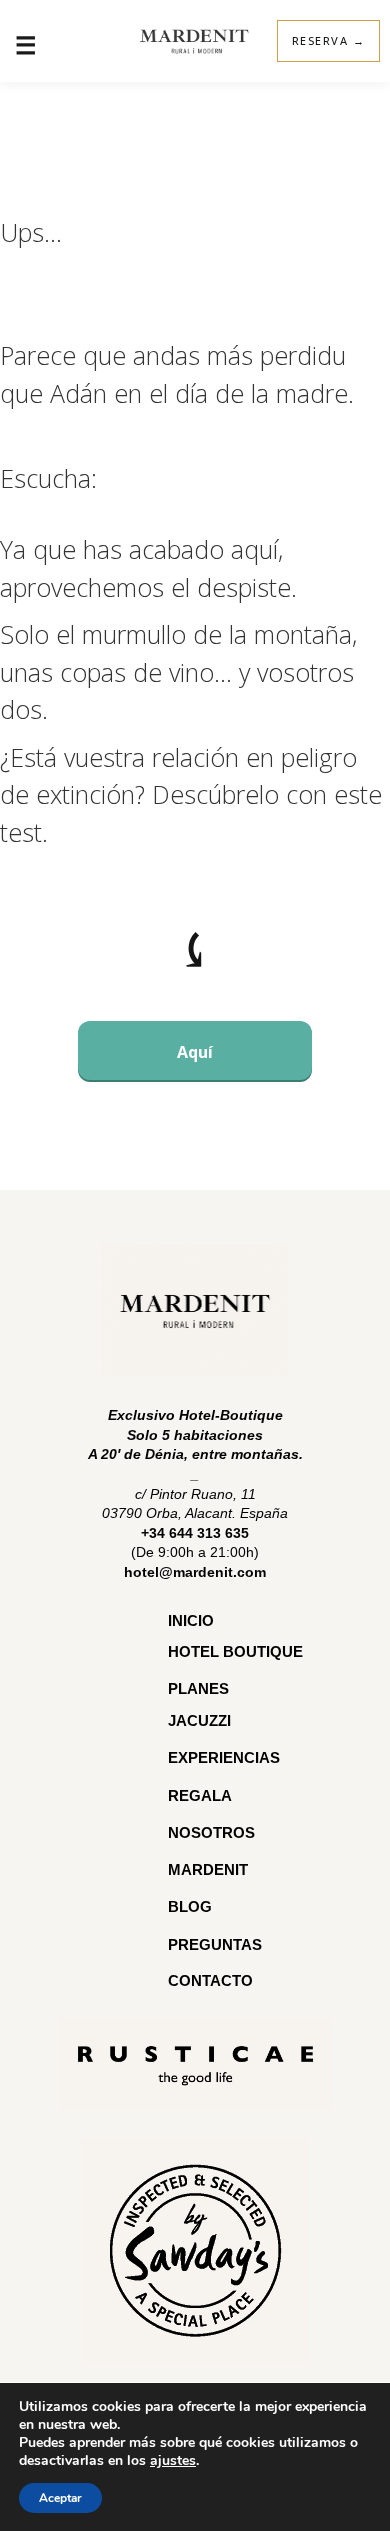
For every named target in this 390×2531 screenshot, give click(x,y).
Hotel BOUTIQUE (235, 1651)
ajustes (173, 2461)
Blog (190, 1906)
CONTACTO (210, 1980)
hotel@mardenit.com (195, 1572)
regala (200, 1795)
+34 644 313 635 (195, 1533)
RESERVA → (329, 40)
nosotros (211, 1832)
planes (198, 1688)
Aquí (195, 1052)
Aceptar (60, 2498)
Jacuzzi (199, 1720)
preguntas (217, 1944)
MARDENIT (208, 1869)
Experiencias (224, 1757)
